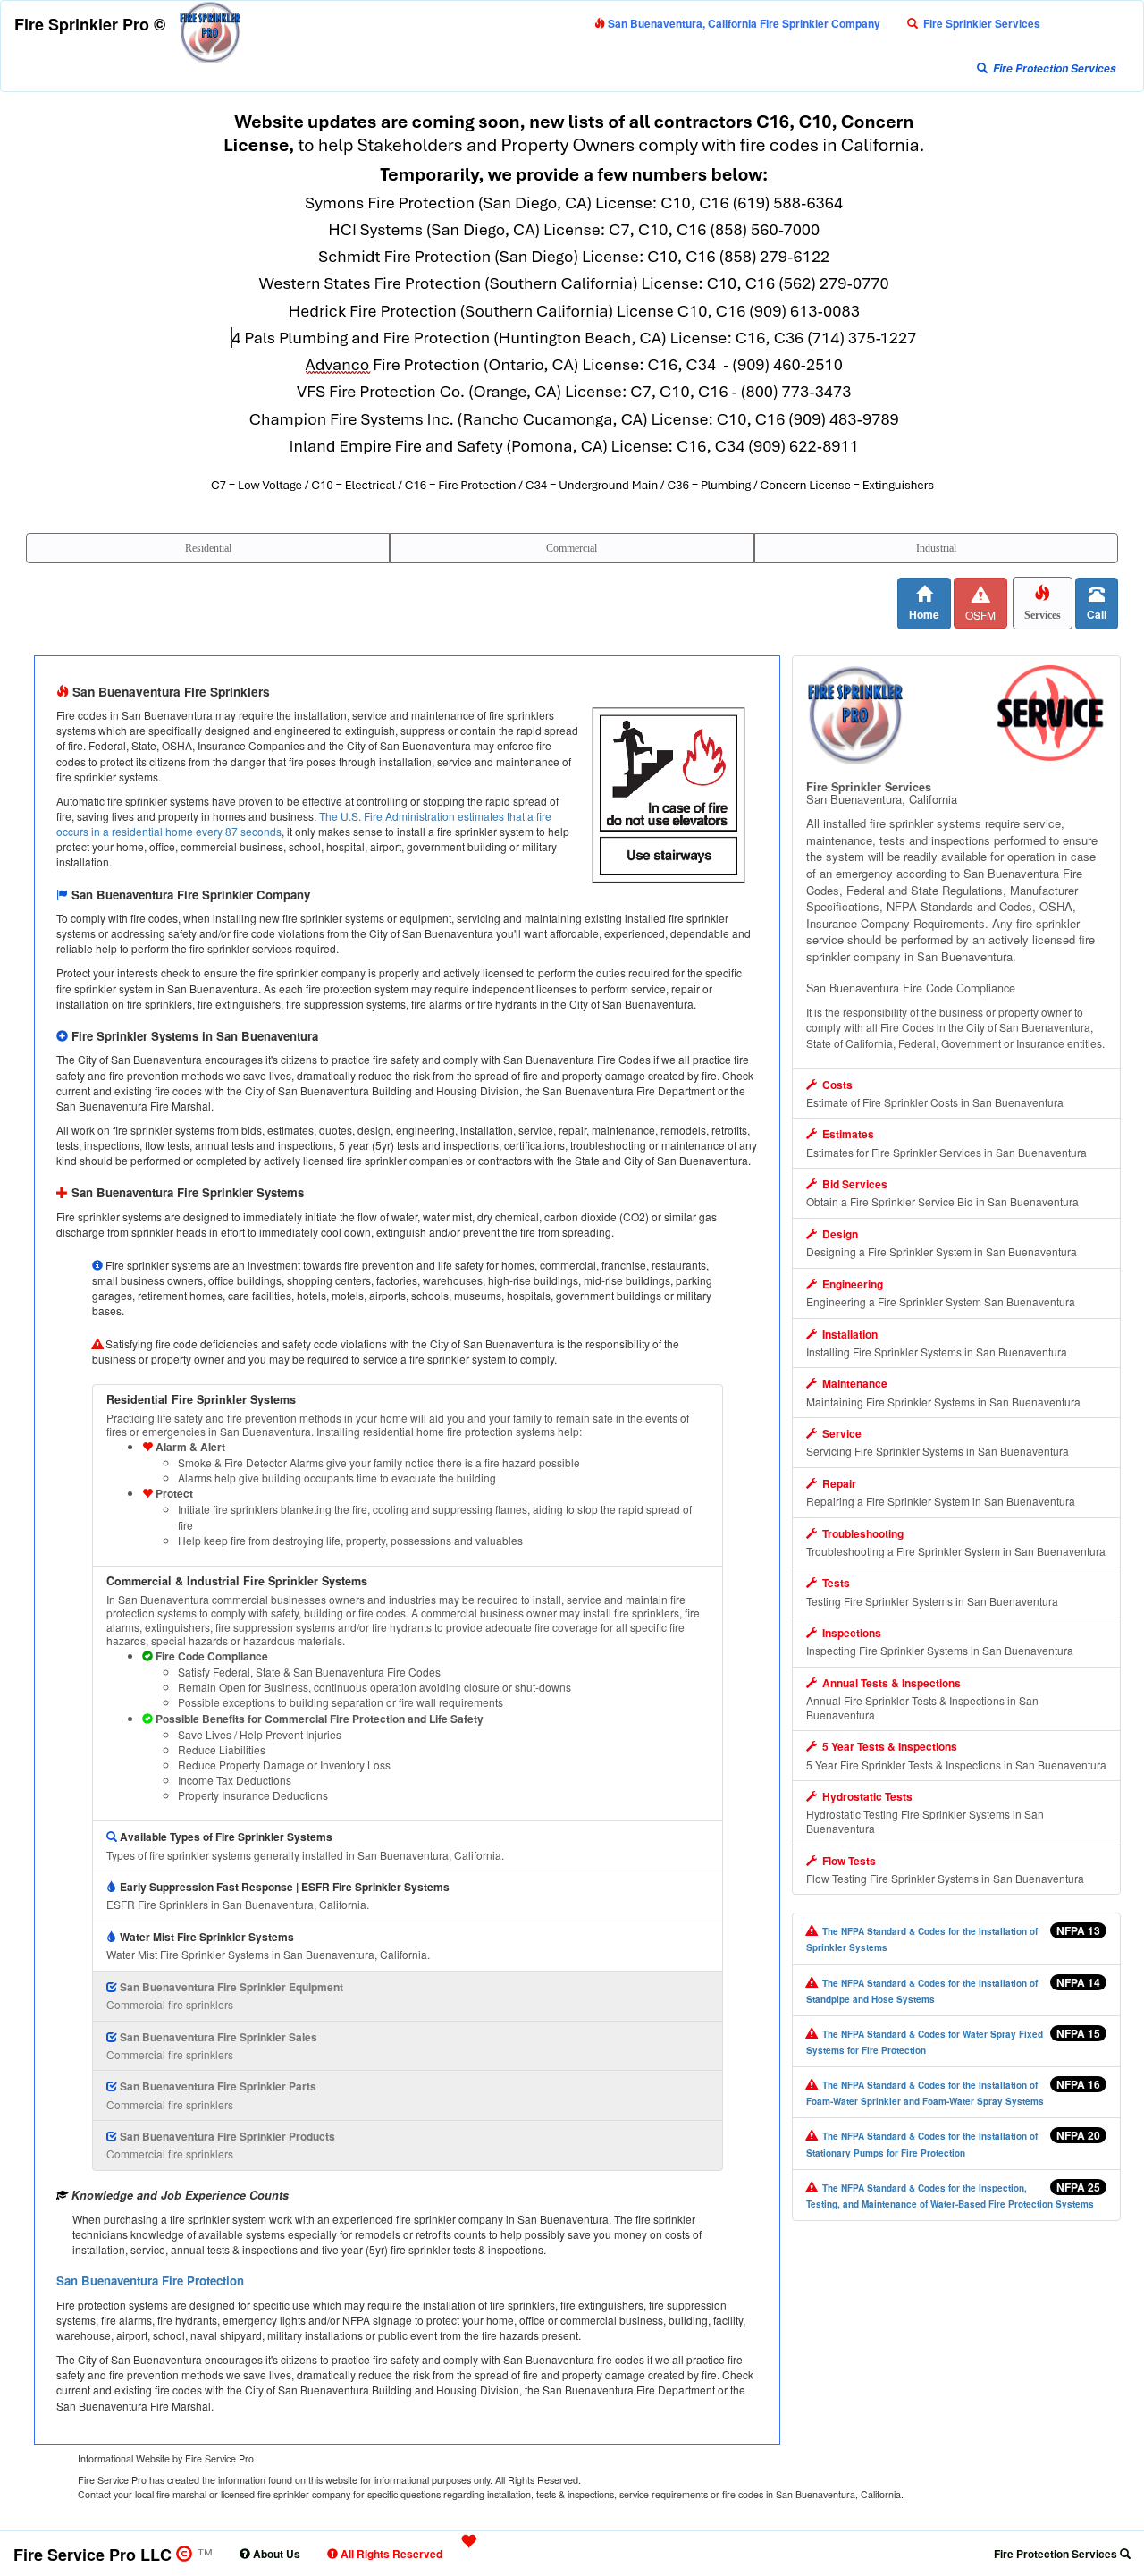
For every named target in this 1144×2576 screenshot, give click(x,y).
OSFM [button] (980, 615)
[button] (974, 23)
